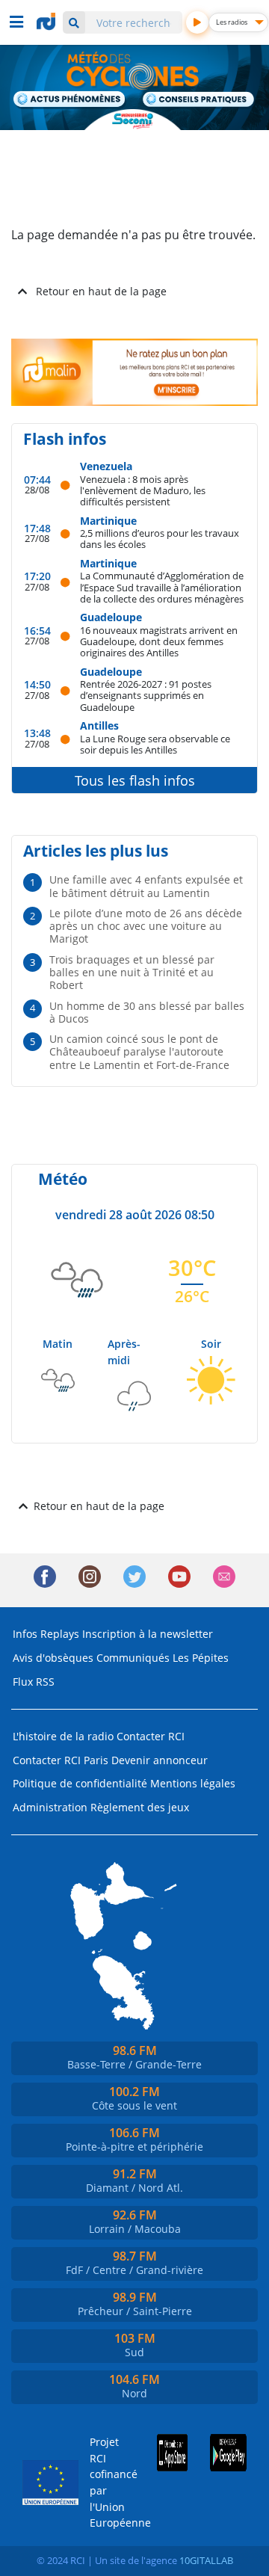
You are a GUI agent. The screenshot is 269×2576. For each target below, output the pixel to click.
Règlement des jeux (140, 1807)
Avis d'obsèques (53, 1658)
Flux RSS (34, 1682)
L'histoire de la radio (63, 1736)
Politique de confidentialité (80, 1783)
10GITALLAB (206, 2560)
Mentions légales (193, 1783)
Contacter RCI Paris (61, 1760)
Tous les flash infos (135, 780)
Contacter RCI (151, 1736)
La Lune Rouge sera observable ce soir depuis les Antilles (155, 744)
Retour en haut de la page (101, 291)
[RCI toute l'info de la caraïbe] (48, 22)
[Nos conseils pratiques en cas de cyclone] (199, 100)
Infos (25, 1634)
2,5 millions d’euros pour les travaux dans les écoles (160, 539)
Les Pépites (201, 1658)
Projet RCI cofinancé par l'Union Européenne (106, 2482)
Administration (50, 1807)
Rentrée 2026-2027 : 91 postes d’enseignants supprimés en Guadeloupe (146, 695)
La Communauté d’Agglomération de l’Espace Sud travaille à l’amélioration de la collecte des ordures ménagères (162, 587)
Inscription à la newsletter (148, 1634)
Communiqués (133, 1658)
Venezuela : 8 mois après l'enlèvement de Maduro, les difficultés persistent (143, 490)
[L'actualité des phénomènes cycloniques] (70, 100)
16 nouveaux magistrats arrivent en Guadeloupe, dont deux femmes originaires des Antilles (159, 641)
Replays (60, 1634)
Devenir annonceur (160, 1760)
